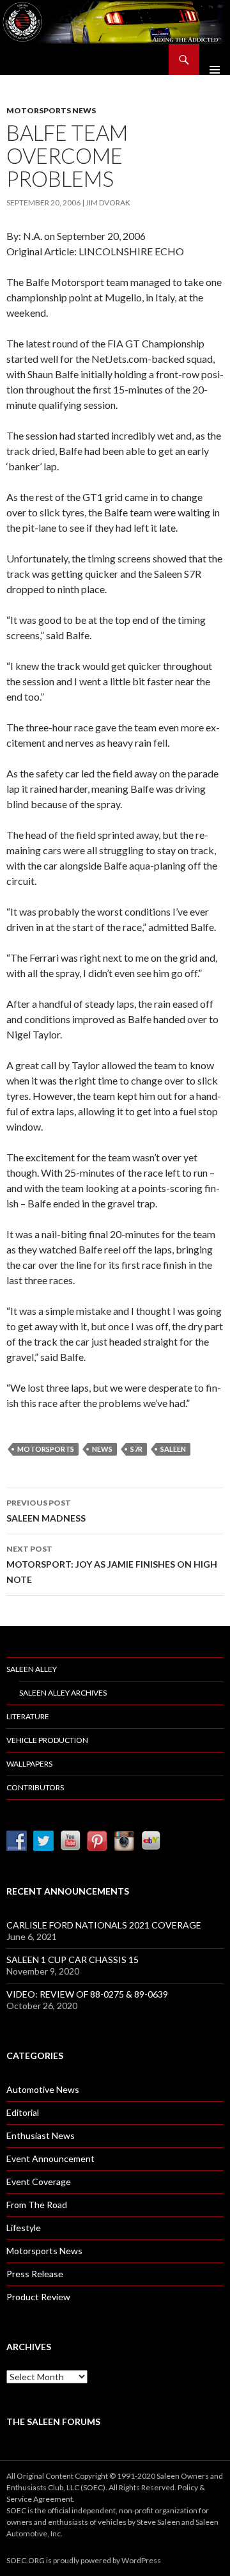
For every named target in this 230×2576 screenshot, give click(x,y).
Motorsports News (51, 110)
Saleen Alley (32, 1669)
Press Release (35, 2274)
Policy (188, 2487)
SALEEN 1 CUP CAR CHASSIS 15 (73, 1960)
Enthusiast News (41, 2135)
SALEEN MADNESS (46, 1511)
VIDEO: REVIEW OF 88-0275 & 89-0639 (87, 1994)
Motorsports (46, 1449)
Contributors (35, 1787)
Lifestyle (24, 2228)
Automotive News (43, 2089)
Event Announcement (50, 2159)
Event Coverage (39, 2182)
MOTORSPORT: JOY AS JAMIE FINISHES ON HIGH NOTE (112, 1564)
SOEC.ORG (26, 2560)
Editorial (23, 2112)
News (102, 1449)
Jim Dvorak (108, 203)
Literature (28, 1716)
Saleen (173, 1449)
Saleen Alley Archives (63, 1693)
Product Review (38, 2297)
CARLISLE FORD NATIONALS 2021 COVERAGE (104, 1925)
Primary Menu (215, 60)
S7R (136, 1449)
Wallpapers (29, 1764)
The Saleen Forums (53, 2421)
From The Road (37, 2205)
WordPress (141, 2560)
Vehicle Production (47, 1740)
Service (19, 2499)
